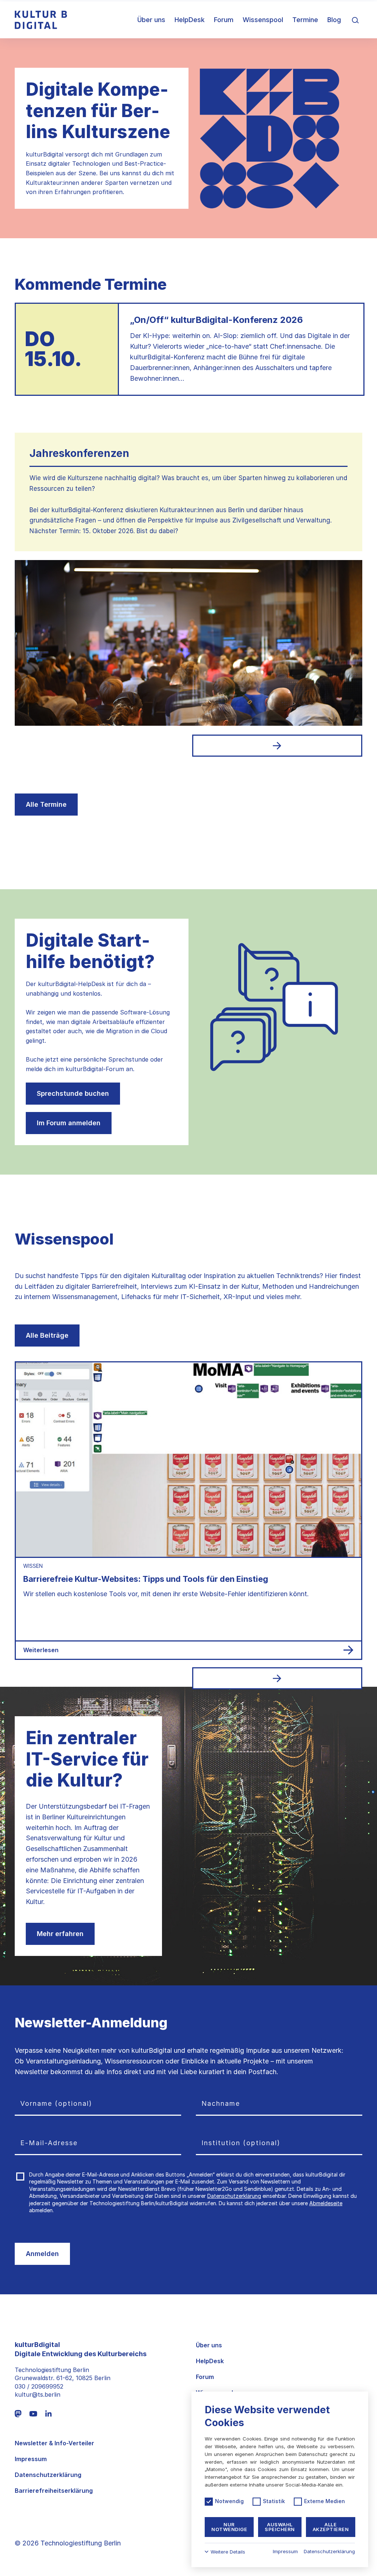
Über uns (151, 20)
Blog (334, 20)
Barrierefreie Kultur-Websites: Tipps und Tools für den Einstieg (146, 1579)
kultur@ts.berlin (38, 2394)
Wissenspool (263, 20)
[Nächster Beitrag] (277, 1678)
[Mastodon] (18, 2414)
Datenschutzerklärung (234, 2196)
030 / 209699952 (39, 2386)
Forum (224, 20)
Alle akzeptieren (331, 2527)
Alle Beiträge (47, 1335)
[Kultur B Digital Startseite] (41, 20)
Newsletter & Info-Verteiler (54, 2443)
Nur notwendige (229, 2527)
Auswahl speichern (280, 2527)
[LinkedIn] (48, 2413)
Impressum (31, 2459)
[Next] (277, 746)
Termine (305, 20)
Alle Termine (46, 804)
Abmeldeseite (326, 2203)
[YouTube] (33, 2413)
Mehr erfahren (60, 1934)
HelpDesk (190, 20)
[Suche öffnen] (355, 20)
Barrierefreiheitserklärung (54, 2491)
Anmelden (42, 2254)
